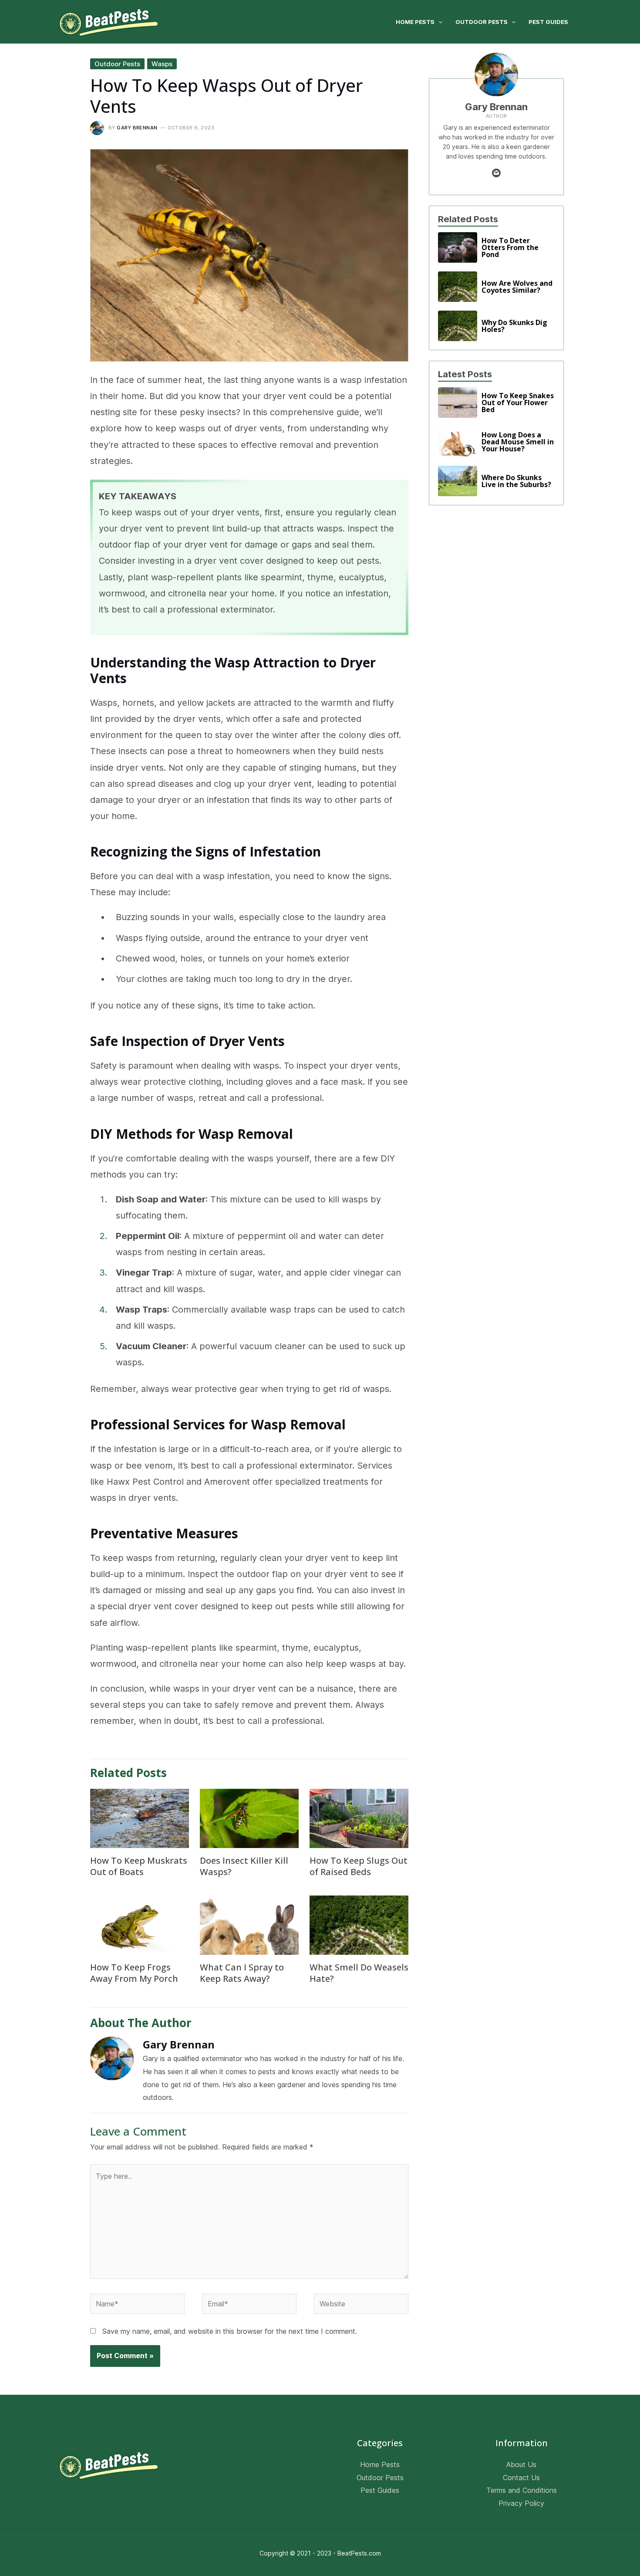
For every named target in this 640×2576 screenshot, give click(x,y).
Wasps (162, 64)
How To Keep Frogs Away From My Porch (134, 1973)
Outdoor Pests (117, 64)
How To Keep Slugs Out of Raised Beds (359, 1866)
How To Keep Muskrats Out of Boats (139, 1866)
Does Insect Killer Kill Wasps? (244, 1866)
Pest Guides (380, 2490)
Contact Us (521, 2477)
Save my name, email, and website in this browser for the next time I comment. (230, 2331)
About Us (521, 2464)
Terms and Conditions (522, 2490)
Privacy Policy (521, 2503)
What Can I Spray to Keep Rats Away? (242, 1973)
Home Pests (380, 2464)
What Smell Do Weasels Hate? (359, 1973)
